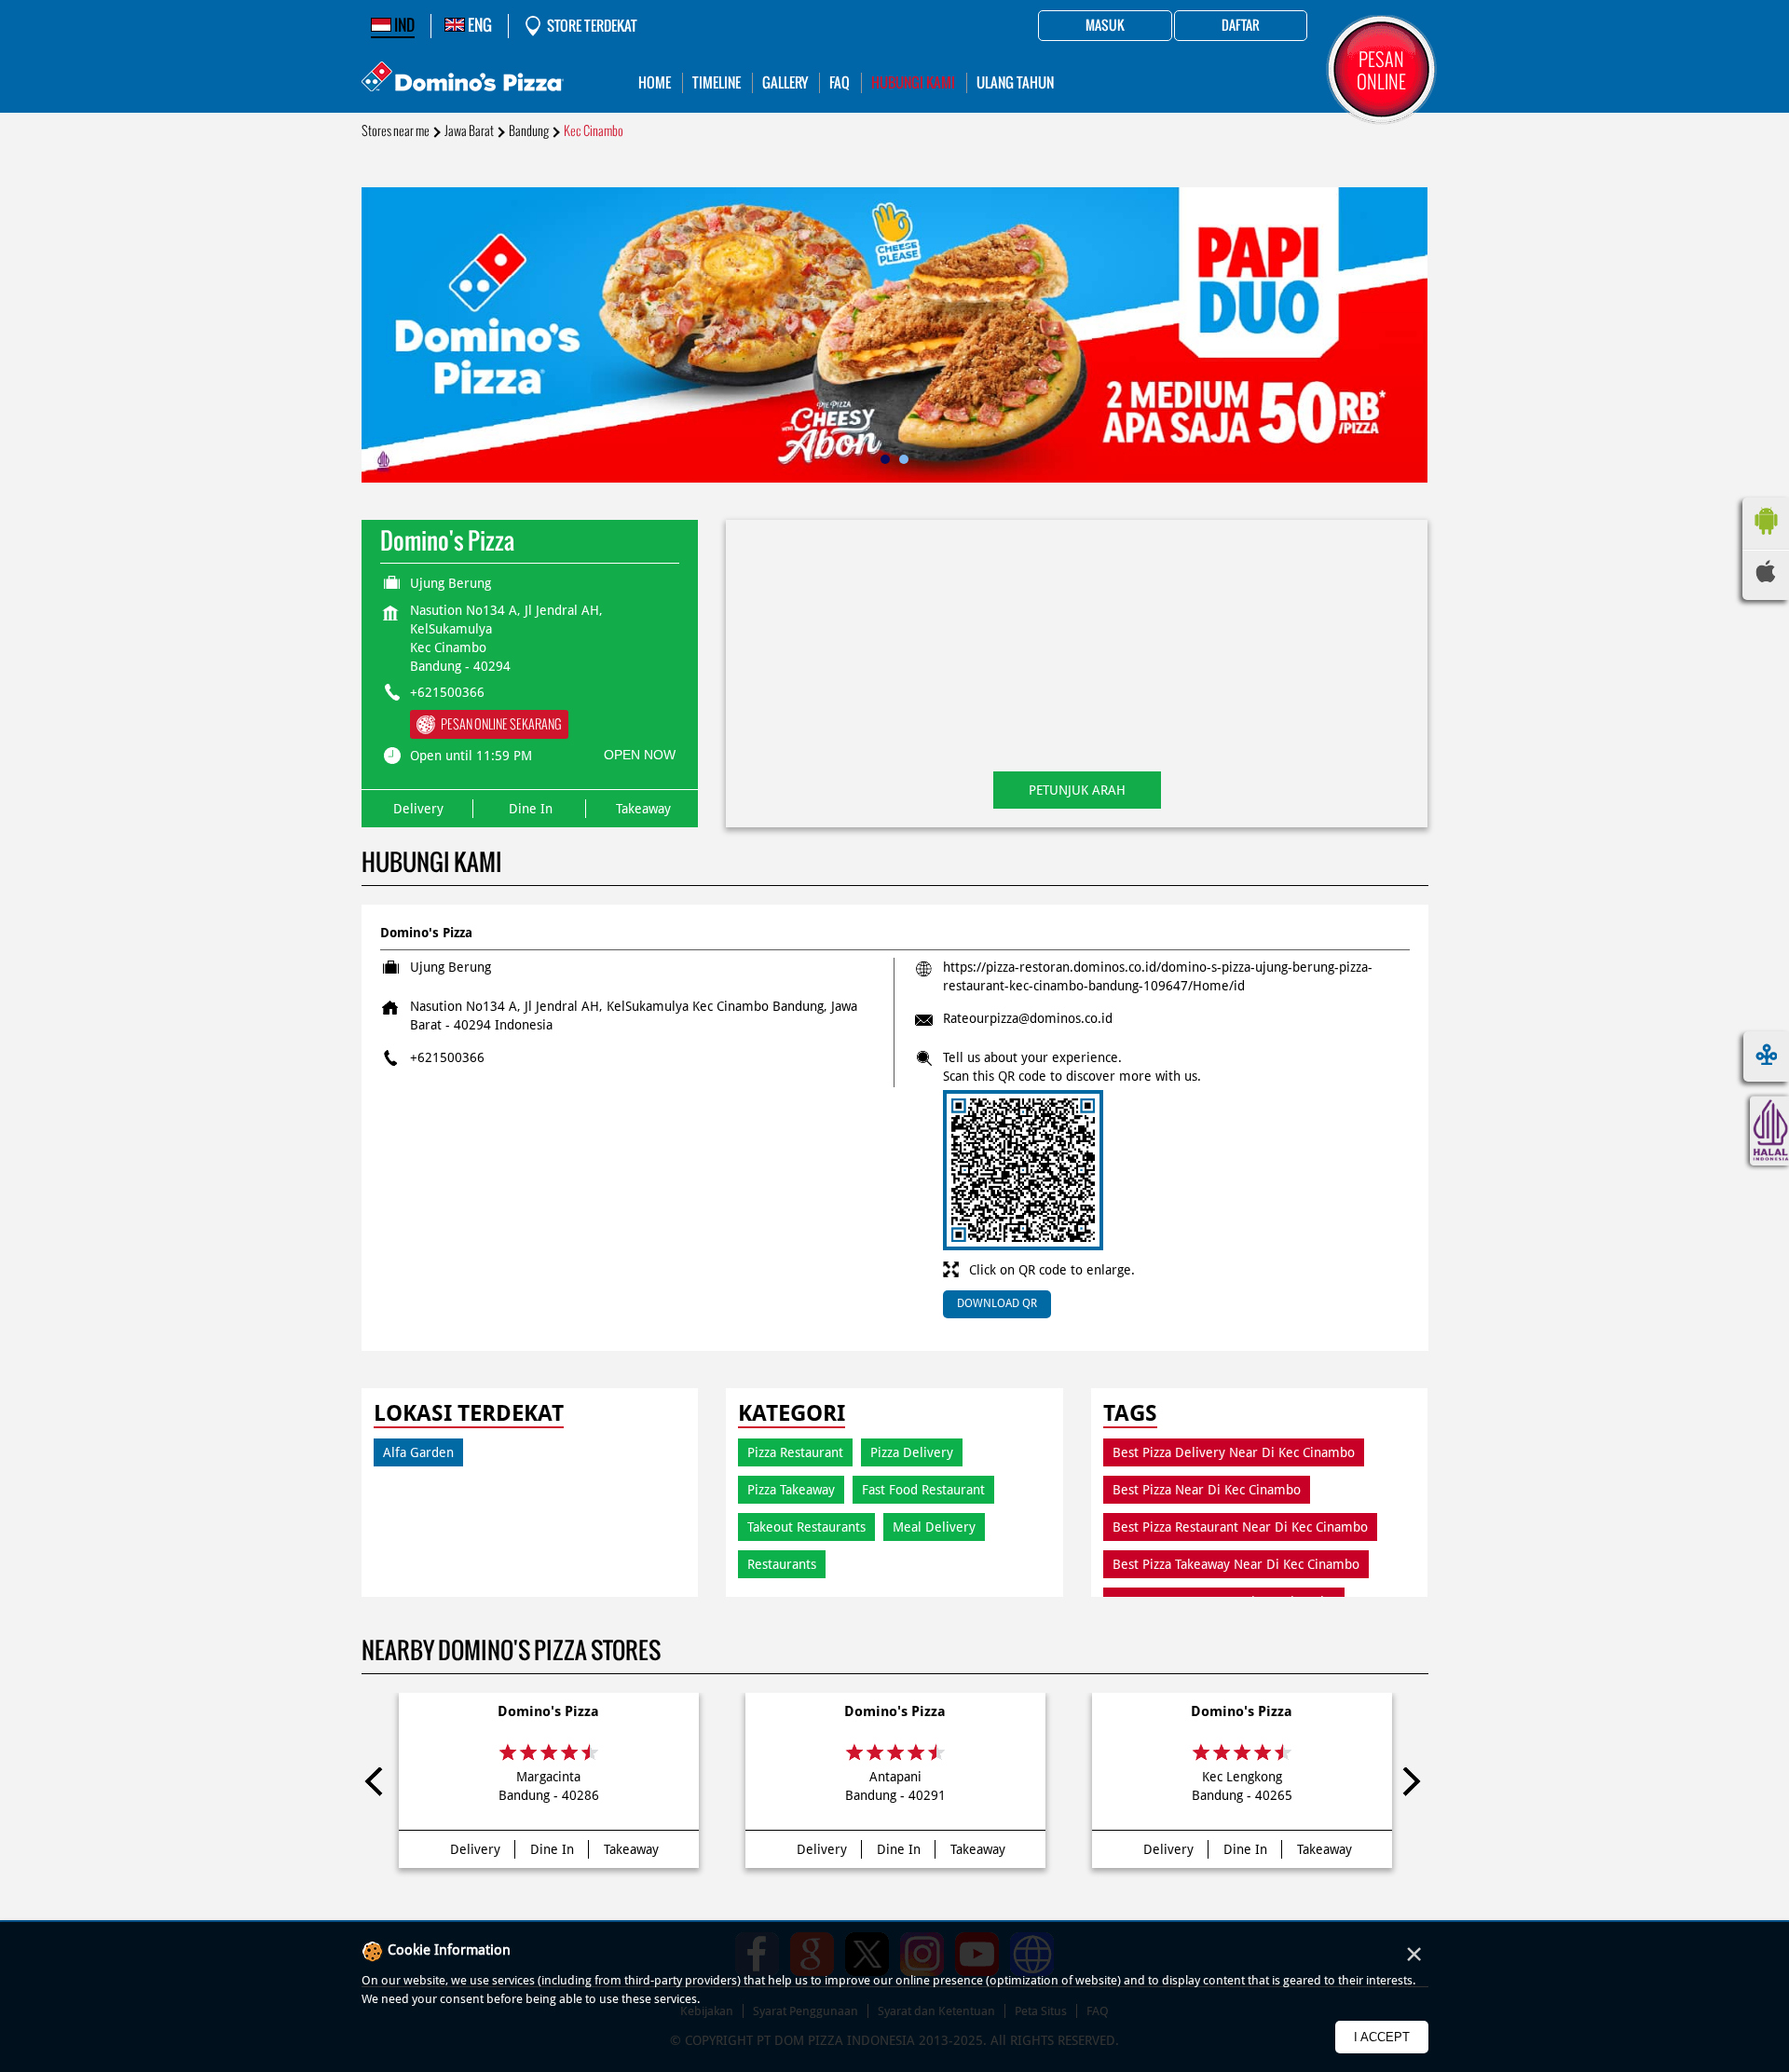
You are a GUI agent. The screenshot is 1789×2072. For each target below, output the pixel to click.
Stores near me (396, 131)
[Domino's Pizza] (463, 79)
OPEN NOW (640, 755)
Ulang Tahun (1015, 82)
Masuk (1105, 26)
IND (403, 25)
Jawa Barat (469, 131)
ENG (478, 25)
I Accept (1382, 2037)
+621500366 (447, 692)
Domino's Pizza (548, 1711)
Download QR (997, 1303)
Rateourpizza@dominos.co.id (1028, 1018)
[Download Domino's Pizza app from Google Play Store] (1766, 539)
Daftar (1241, 26)
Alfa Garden (418, 1452)
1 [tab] (885, 459)
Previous (379, 1785)
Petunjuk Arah (1077, 790)
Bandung (529, 131)
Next (1411, 1785)
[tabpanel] (895, 335)
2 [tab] (904, 459)
